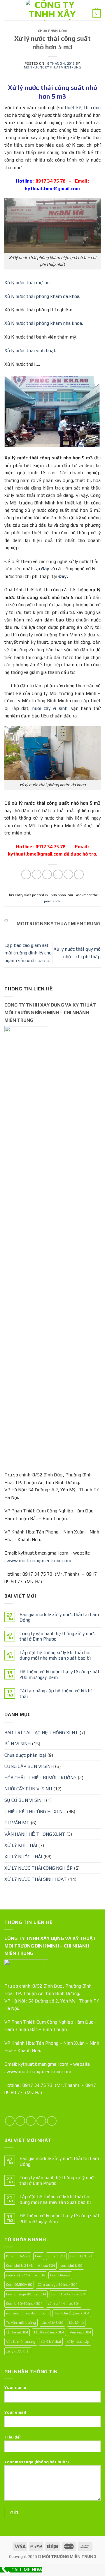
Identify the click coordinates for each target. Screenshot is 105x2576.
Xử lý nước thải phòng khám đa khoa (42, 296)
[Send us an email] (41, 2121)
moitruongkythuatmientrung (53, 67)
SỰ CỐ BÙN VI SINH (24, 1800)
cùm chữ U (56, 2256)
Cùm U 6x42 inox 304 (68, 2294)
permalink (52, 901)
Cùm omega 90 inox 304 (26, 2294)
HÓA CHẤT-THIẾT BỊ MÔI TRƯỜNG (40, 1778)
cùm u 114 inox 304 (64, 2303)
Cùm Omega (60, 2275)
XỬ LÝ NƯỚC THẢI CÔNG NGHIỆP (38, 1868)
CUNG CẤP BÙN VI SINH (29, 1766)
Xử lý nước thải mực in (27, 282)
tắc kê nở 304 (17, 2332)
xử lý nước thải (18, 2351)
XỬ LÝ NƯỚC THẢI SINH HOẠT (36, 1879)
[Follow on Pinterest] (52, 2121)
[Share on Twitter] (47, 874)
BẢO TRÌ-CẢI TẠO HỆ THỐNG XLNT (41, 1733)
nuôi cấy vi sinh (50, 708)
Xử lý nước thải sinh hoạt (30, 350)
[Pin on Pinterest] (68, 874)
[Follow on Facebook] (10, 2121)
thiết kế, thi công (83, 108)
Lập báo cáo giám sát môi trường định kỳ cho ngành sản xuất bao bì (28, 953)
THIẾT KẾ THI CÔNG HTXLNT (35, 1812)
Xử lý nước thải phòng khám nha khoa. (44, 323)
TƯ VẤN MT (17, 1823)
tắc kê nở (76, 2322)
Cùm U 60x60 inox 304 (24, 2303)
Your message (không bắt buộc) (37, 2462)
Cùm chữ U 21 (81, 2256)
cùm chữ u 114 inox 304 (25, 2275)
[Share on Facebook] (37, 874)
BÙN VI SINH (17, 1744)
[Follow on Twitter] (31, 2121)
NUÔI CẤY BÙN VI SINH (28, 1789)
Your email (15, 2412)
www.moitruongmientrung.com (39, 1561)
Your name (15, 2387)
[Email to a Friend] (58, 874)
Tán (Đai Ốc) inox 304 (72, 2313)
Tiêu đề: (13, 2437)
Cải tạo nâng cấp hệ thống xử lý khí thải (56, 1694)
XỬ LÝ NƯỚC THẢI (23, 1857)
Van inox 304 (80, 2332)
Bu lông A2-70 (18, 2256)
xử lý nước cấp (78, 2341)
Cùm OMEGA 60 (19, 2284)
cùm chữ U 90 (71, 2265)
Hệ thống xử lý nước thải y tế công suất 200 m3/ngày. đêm (60, 1675)
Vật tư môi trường (21, 2341)
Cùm (39, 2256)
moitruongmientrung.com (27, 2313)
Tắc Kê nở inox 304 (49, 2332)
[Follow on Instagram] (20, 2121)
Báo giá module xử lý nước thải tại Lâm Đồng (59, 1617)
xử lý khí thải (51, 2341)
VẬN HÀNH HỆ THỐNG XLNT (35, 1834)
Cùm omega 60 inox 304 (57, 2284)
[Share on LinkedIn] (79, 874)
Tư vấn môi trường (21, 2322)
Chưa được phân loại (25, 1755)
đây (45, 569)
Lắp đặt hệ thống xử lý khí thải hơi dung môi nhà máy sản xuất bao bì (55, 1655)
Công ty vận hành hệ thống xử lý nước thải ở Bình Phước (58, 1636)
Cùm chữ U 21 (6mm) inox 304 (30, 2265)
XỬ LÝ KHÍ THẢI (21, 1845)
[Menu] (8, 10)
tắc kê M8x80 (52, 2322)
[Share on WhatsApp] (26, 874)
